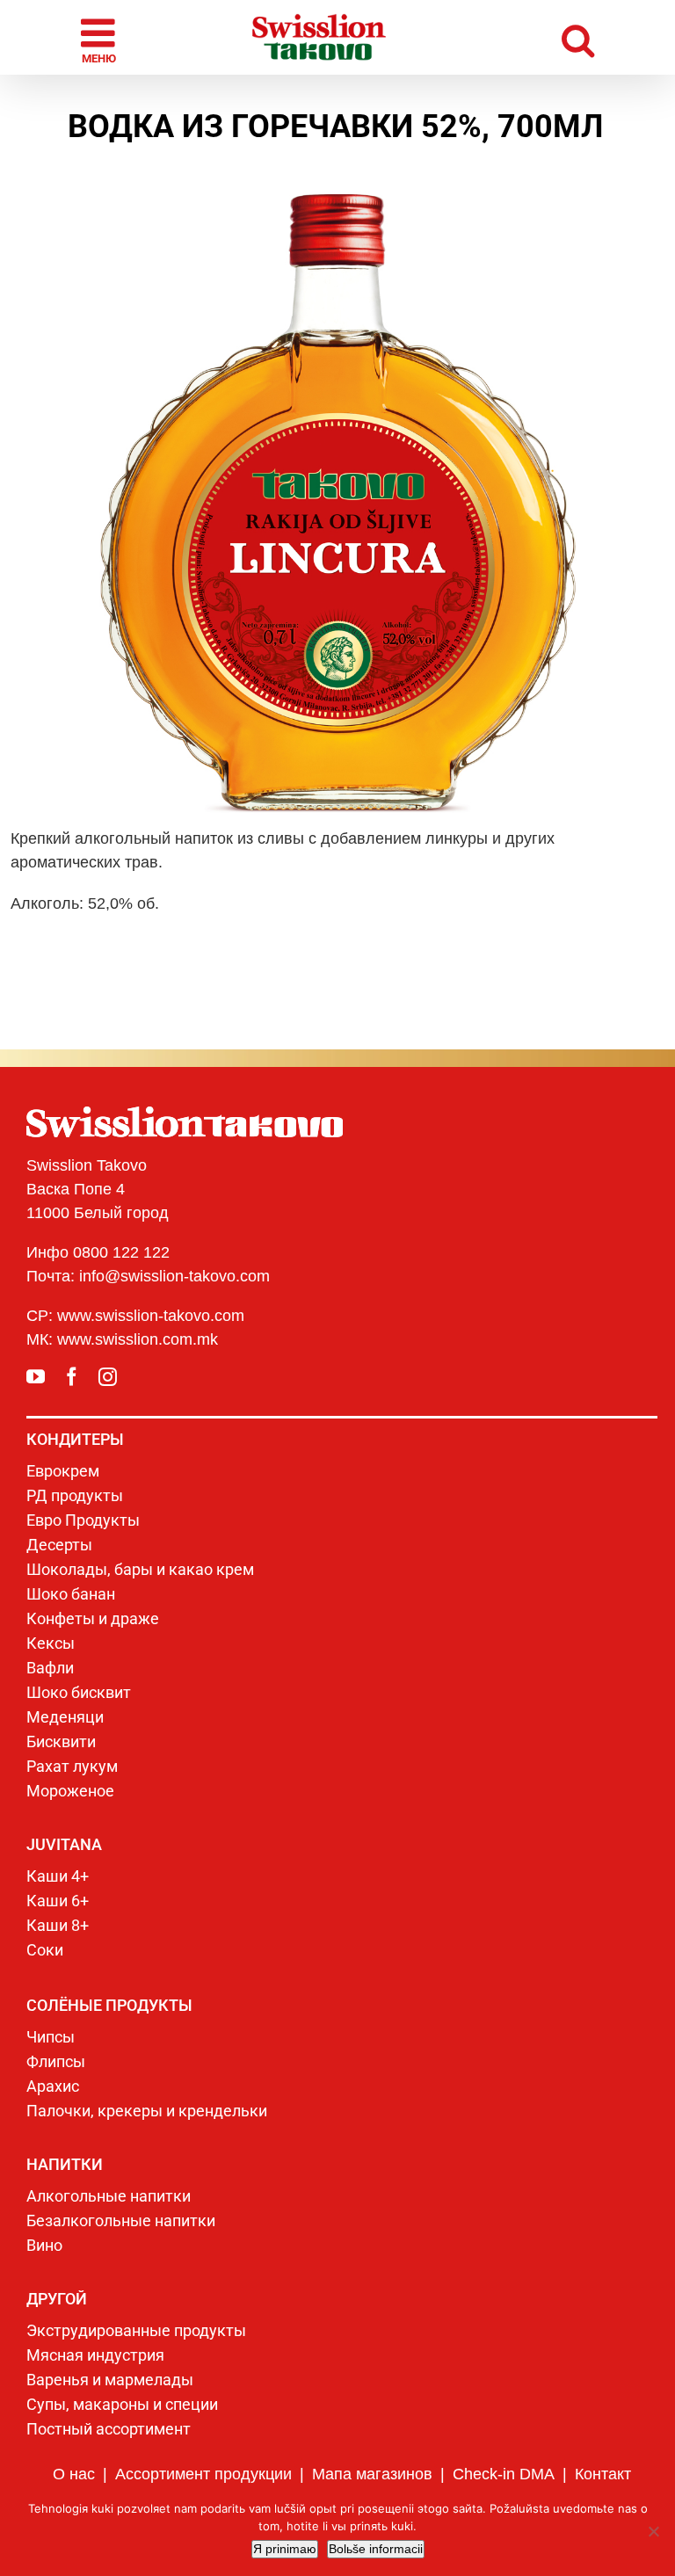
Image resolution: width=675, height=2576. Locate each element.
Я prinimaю (285, 2549)
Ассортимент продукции (203, 2474)
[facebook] (72, 1377)
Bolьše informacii (376, 2549)
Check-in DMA (504, 2474)
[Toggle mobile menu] (101, 38)
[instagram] (108, 1377)
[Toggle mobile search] (578, 37)
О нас (74, 2474)
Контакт (603, 2474)
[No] (653, 2531)
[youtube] (36, 1377)
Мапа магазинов (372, 2474)
